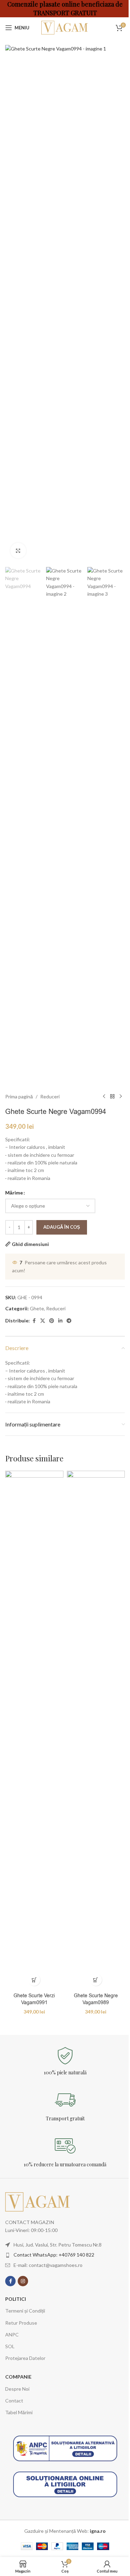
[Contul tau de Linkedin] (60, 1321)
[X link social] (43, 1321)
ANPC (12, 2335)
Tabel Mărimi (19, 2412)
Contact (14, 2401)
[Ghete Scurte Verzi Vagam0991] (34, 1730)
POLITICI (16, 2299)
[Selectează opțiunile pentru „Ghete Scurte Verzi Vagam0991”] (34, 1980)
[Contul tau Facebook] (34, 1321)
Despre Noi (17, 2389)
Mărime (14, 1193)
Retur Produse (21, 2323)
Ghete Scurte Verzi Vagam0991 (34, 1999)
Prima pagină (19, 1096)
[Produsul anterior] (104, 1097)
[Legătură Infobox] (65, 2061)
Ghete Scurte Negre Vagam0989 (96, 1999)
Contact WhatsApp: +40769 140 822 (54, 2255)
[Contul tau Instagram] (23, 2281)
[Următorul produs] (121, 1097)
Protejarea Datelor (25, 2358)
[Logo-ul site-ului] (65, 27)
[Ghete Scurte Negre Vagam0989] (96, 1730)
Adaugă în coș (62, 1227)
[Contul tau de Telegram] (69, 1321)
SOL (10, 2346)
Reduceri (50, 1096)
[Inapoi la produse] (112, 1097)
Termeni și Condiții (25, 2311)
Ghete (37, 1308)
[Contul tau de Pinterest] (52, 1321)
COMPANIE (18, 2377)
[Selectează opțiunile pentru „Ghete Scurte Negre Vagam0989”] (96, 1980)
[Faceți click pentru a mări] (18, 551)
